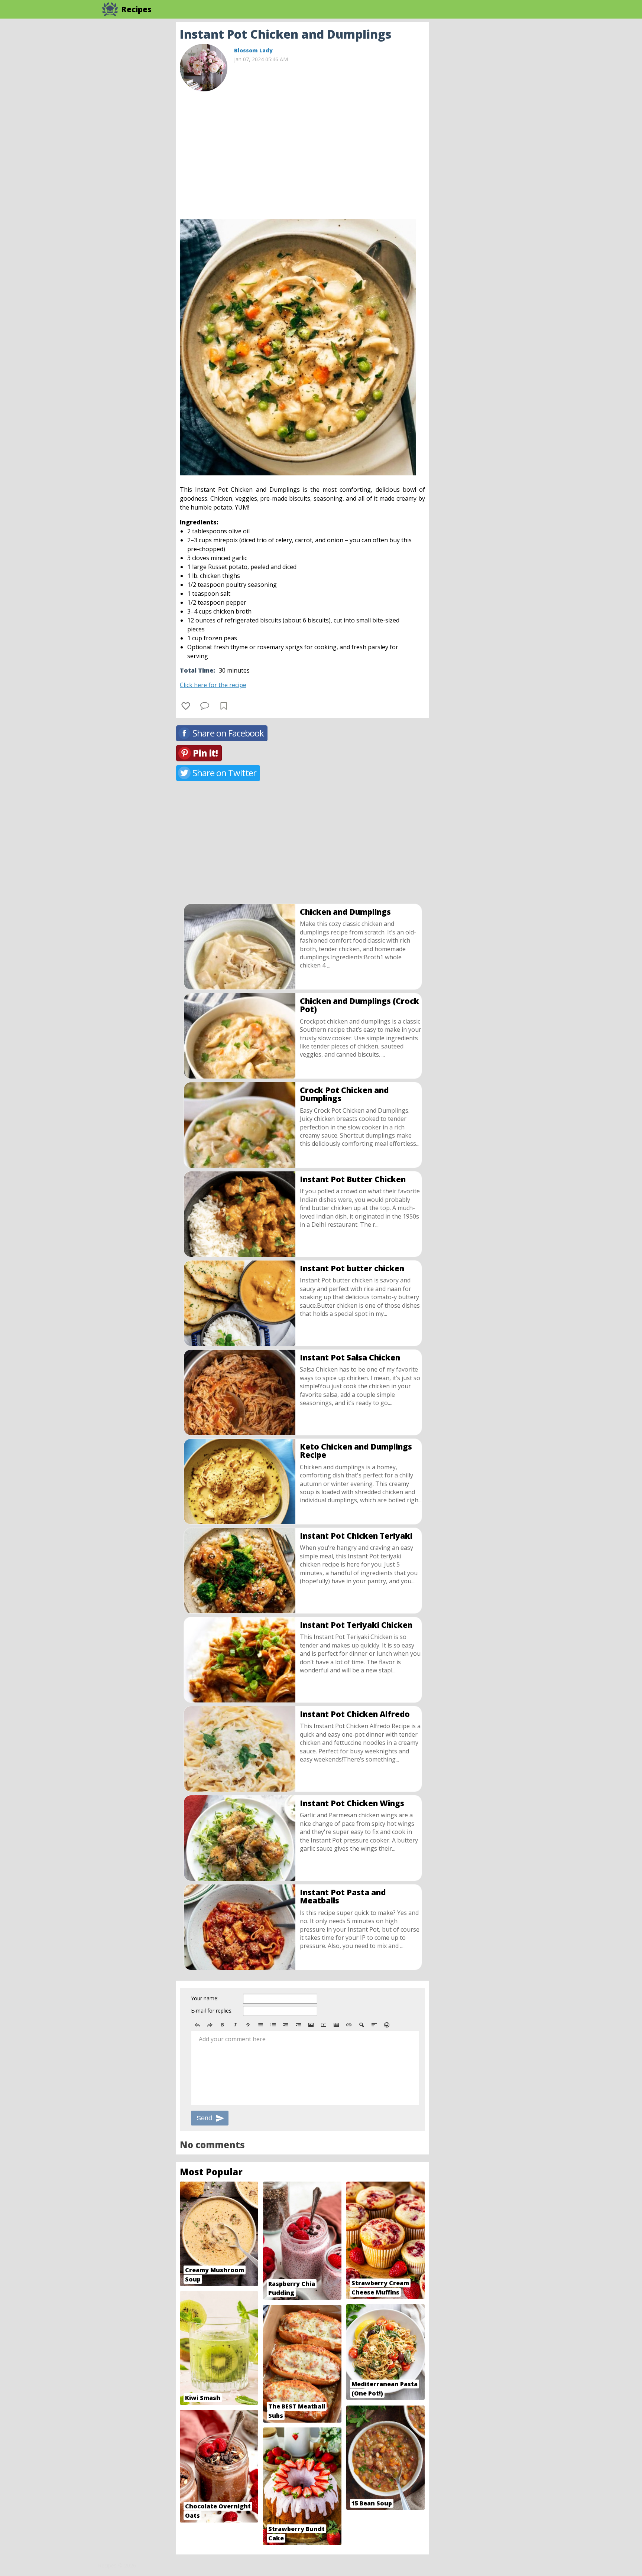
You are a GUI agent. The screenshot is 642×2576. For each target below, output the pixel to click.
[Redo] (210, 2025)
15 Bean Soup (372, 2503)
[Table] (336, 2025)
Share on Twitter (224, 773)
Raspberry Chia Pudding (292, 2288)
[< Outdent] (286, 2025)
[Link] (349, 2025)
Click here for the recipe (213, 685)
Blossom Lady (253, 50)
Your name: (205, 1998)
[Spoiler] (361, 2025)
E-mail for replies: (212, 2011)
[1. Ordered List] (273, 2025)
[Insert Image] (311, 2025)
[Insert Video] (324, 2025)
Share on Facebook (228, 733)
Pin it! (205, 753)
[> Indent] (298, 2025)
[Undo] (197, 2025)
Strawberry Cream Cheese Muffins (380, 2288)
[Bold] (223, 2025)
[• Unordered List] (260, 2025)
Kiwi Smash (203, 2398)
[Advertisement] (488, 134)
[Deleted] (248, 2025)
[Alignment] (374, 2025)
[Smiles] (387, 2025)
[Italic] (235, 2025)
